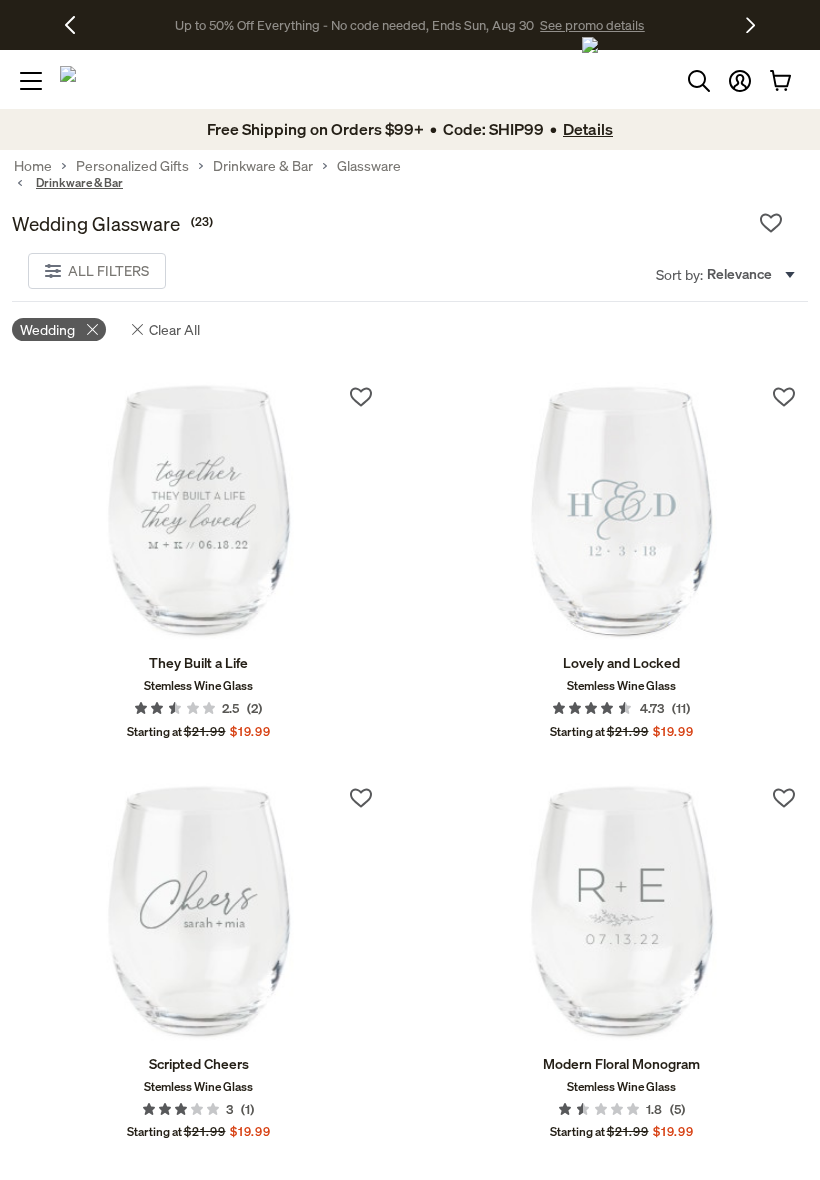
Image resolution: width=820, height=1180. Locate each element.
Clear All (174, 329)
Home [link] (33, 166)
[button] (740, 81)
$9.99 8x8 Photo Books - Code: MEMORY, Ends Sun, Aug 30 (354, 25)
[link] (198, 513)
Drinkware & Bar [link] (263, 166)
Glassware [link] (369, 166)
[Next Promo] (750, 25)
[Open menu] (31, 81)
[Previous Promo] (77, 25)
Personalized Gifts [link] (132, 166)
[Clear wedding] (92, 329)
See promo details (585, 25)
